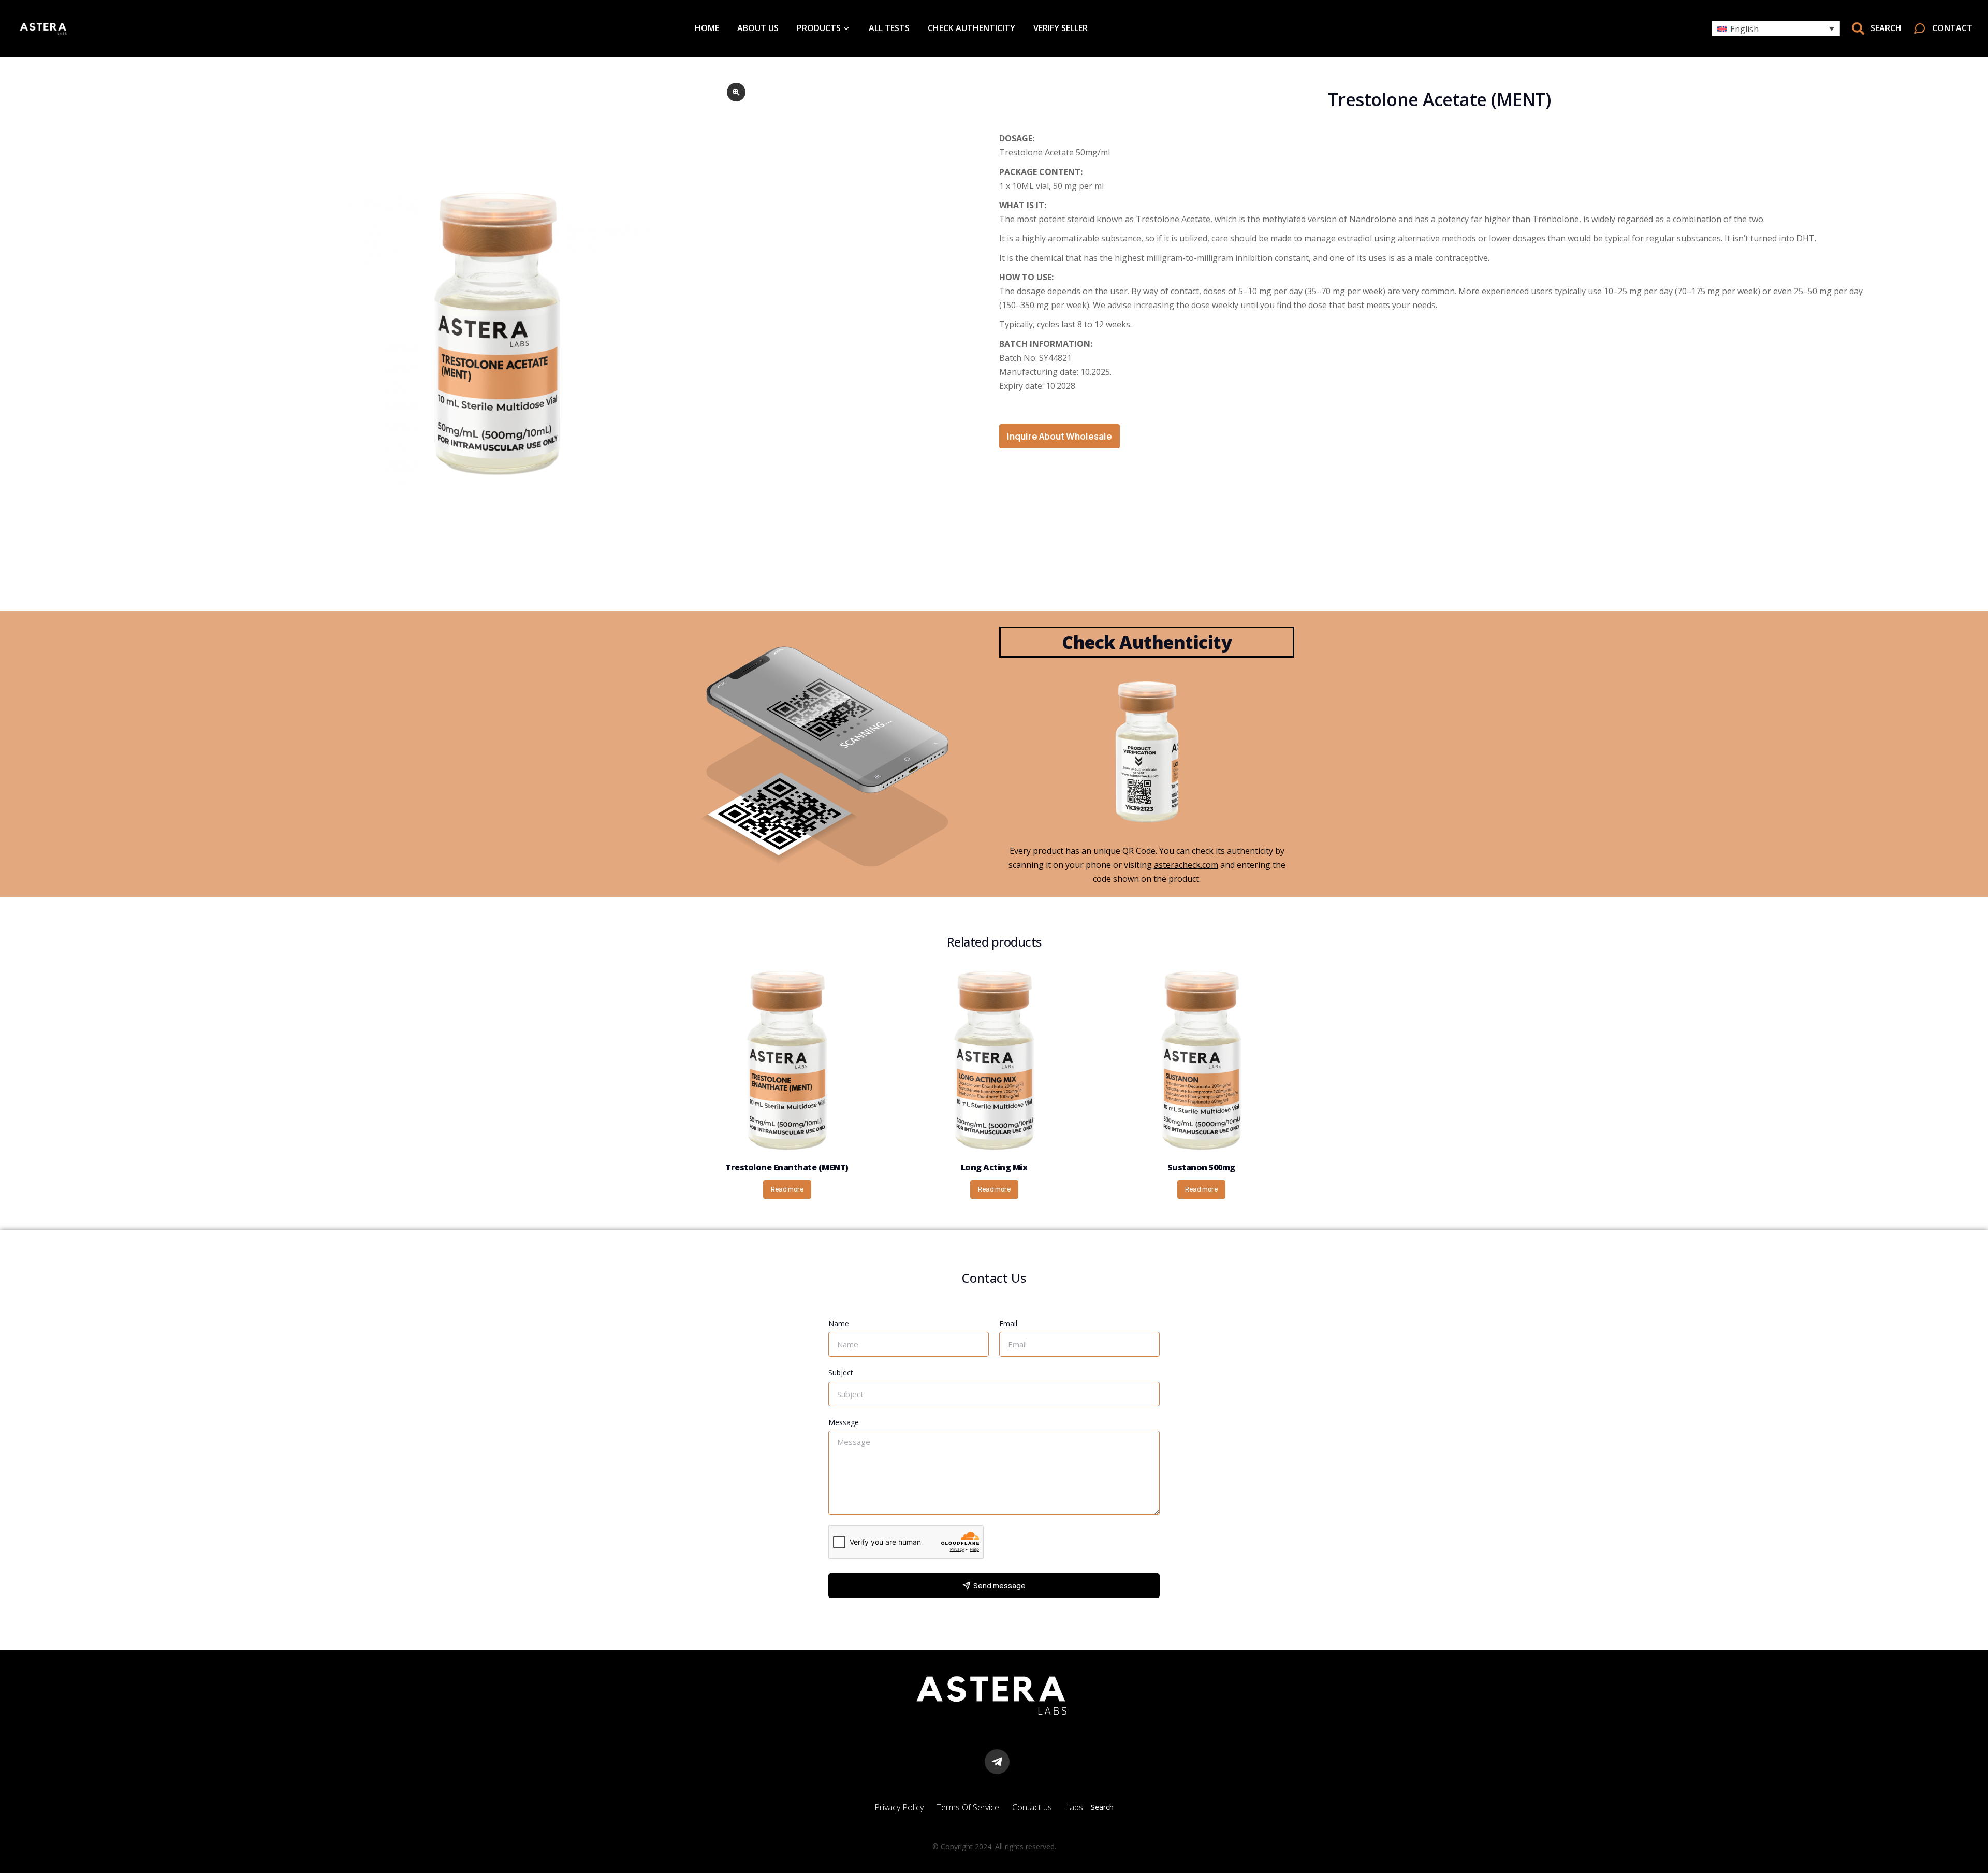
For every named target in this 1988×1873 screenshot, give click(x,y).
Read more (787, 1189)
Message (844, 1422)
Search (1102, 1807)
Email (1008, 1323)
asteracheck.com (1186, 865)
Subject (841, 1373)
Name (839, 1323)
